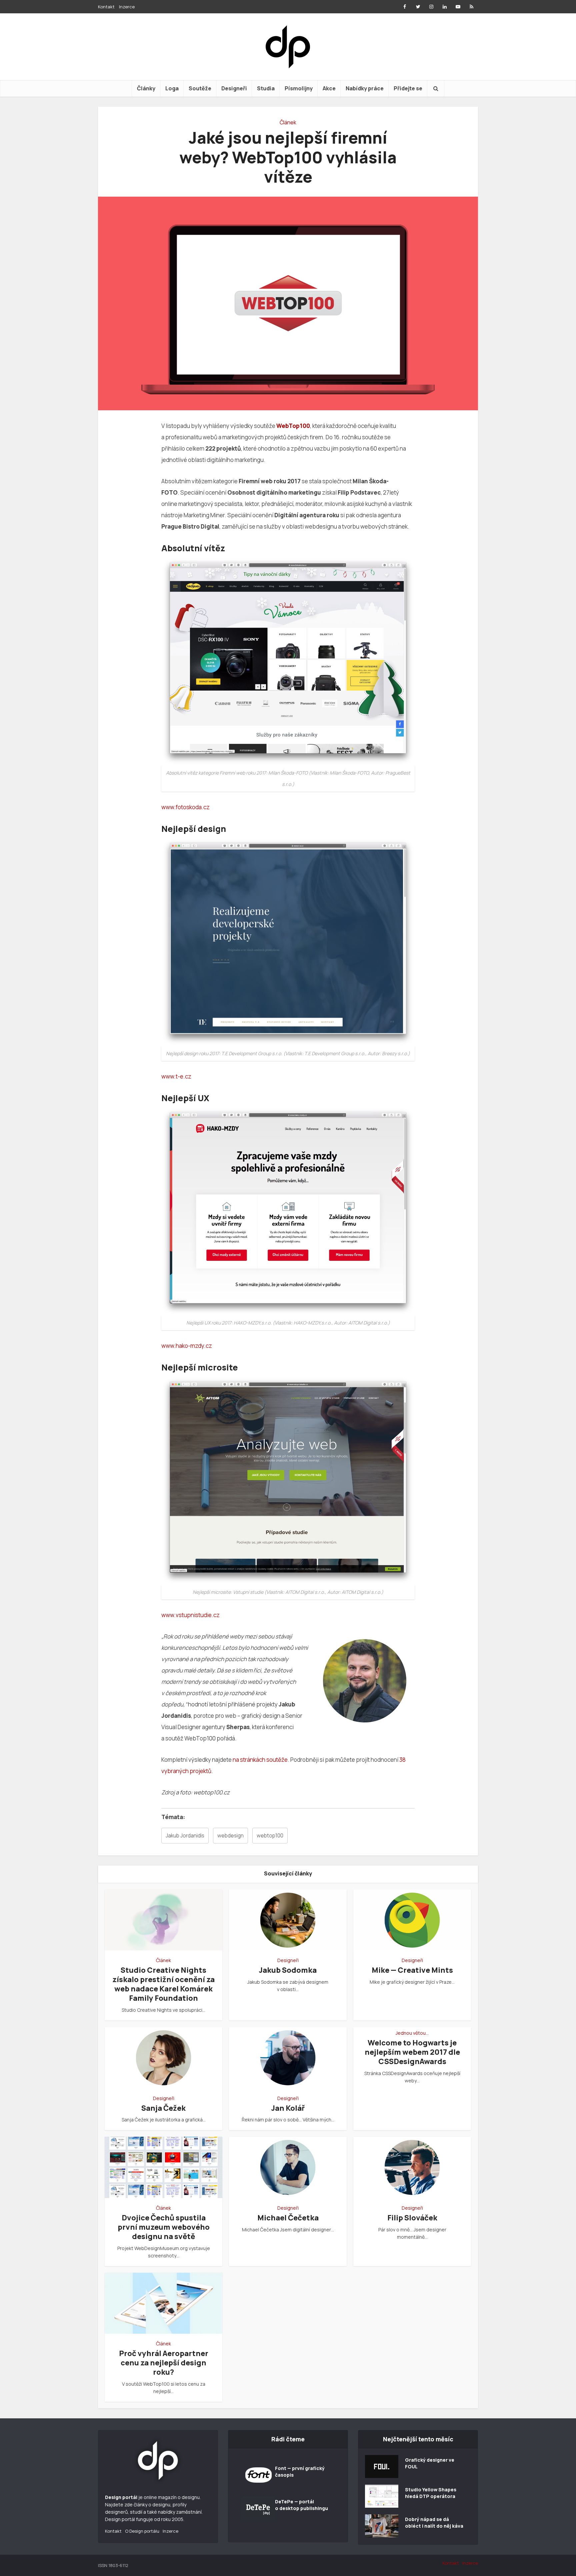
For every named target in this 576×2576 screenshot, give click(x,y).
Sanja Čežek (163, 2108)
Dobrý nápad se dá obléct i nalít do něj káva (434, 2523)
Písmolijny (299, 88)
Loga (172, 88)
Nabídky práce (365, 88)
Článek (288, 122)
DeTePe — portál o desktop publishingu (301, 2505)
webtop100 (270, 1836)
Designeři (234, 88)
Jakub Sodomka (288, 1970)
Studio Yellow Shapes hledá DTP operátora (431, 2493)
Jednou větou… (412, 2033)
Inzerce (127, 7)
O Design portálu (142, 2531)
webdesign (230, 1836)
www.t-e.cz (176, 1076)
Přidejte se (408, 88)
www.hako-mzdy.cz (187, 1346)
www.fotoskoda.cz (185, 807)
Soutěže (200, 88)
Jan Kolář (288, 2108)
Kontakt (106, 7)
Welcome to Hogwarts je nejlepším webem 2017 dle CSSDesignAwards (412, 2052)
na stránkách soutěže (260, 1760)
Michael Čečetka (288, 2218)
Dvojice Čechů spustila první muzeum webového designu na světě (164, 2227)
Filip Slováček (412, 2218)
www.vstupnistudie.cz (190, 1615)
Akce (329, 88)
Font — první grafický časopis (300, 2472)
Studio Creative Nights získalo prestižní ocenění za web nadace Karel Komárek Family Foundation (163, 1984)
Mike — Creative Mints (412, 1970)
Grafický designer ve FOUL (430, 2463)
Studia (266, 88)
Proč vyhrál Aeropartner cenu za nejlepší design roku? (164, 2363)
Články (146, 88)
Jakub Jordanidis (185, 1836)
